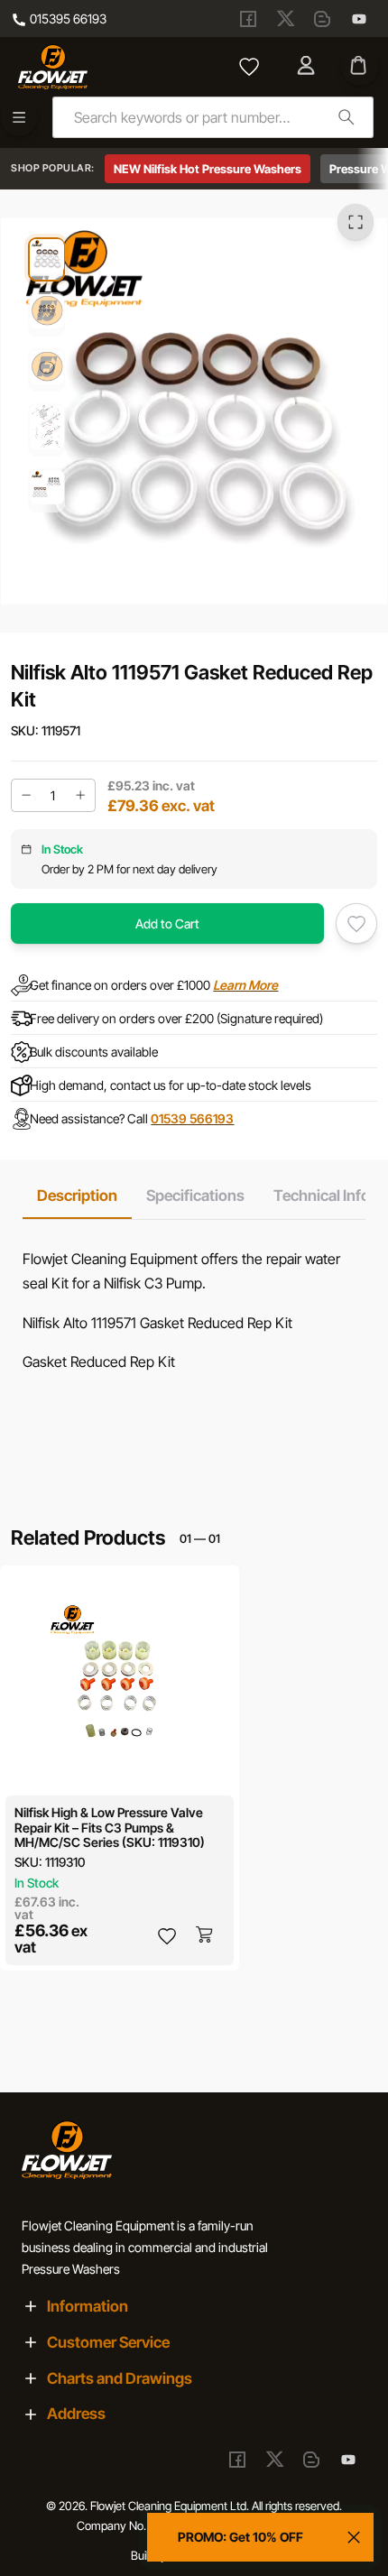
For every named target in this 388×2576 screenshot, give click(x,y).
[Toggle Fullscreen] (356, 221)
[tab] (77, 1196)
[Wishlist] (249, 67)
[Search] (346, 117)
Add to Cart (167, 923)
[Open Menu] (19, 117)
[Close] (354, 2537)
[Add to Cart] (206, 1935)
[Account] (308, 67)
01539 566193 (192, 1118)
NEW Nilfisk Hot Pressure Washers (208, 169)
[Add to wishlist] (356, 924)
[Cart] (360, 67)
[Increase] (80, 795)
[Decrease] (26, 795)
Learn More (245, 985)
